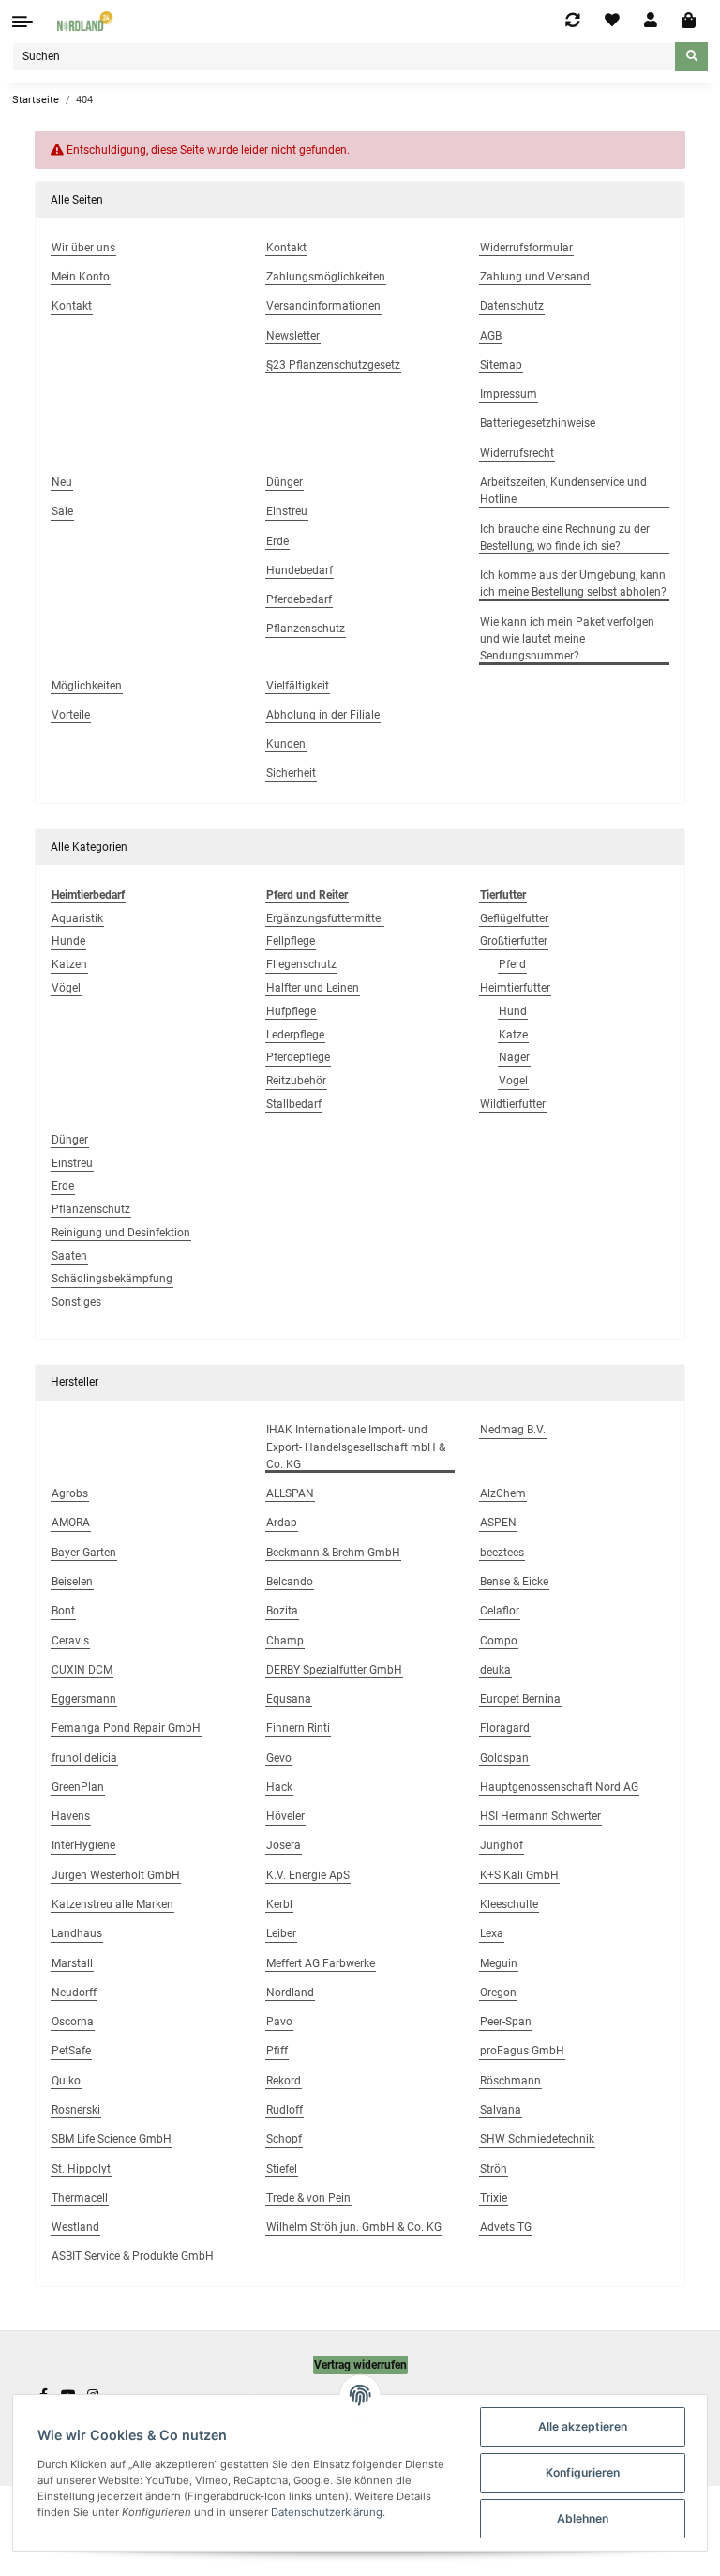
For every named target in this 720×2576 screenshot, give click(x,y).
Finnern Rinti (298, 1728)
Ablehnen (583, 2518)
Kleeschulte (509, 1904)
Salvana (501, 2110)
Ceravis (70, 1641)
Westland (75, 2227)
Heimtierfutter (515, 988)
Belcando (290, 1582)
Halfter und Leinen (313, 988)
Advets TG (506, 2227)
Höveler (285, 1816)
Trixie (494, 2198)
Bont (63, 1611)
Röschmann (510, 2081)
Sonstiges (76, 1302)
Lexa (492, 1933)
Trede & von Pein (308, 2198)
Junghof (502, 1845)
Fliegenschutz (301, 964)
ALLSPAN (290, 1493)
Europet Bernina (520, 1699)
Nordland (290, 1993)
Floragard (505, 1728)
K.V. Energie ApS (308, 1875)
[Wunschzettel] (612, 21)
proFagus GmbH (522, 2051)
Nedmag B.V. (513, 1430)
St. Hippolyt (81, 2169)
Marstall (72, 1963)
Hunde (68, 941)
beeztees (502, 1553)
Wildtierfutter (513, 1104)
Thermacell (80, 2198)
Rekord (284, 2081)
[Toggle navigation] (22, 22)
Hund (513, 1011)
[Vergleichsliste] (573, 21)
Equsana (289, 1699)
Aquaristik (77, 918)
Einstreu (72, 1163)
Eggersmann (84, 1699)
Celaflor (500, 1611)
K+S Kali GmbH (519, 1875)
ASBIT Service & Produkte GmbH (133, 2256)
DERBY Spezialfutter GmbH (334, 1670)
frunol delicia (84, 1758)
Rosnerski (76, 2110)
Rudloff (285, 2110)
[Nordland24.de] (86, 21)
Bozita (282, 1611)
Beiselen (72, 1582)
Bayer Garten (84, 1553)
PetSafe (71, 2051)
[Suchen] (691, 57)
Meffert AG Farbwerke (321, 1963)
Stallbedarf (294, 1104)
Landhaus (77, 1933)
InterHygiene (83, 1845)
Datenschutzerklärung (327, 2512)
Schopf (284, 2139)
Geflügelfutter (514, 918)
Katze (513, 1035)
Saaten (69, 1256)
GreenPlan (78, 1787)
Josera (284, 1845)
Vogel (513, 1081)
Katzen (69, 964)
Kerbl (279, 1904)
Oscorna (73, 2022)
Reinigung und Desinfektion (121, 1233)
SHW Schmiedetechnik (537, 2139)
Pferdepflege (298, 1057)
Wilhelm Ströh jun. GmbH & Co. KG (354, 2227)
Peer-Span (506, 2022)
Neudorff (74, 1993)
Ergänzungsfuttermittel (325, 918)
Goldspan (504, 1758)
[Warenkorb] (689, 21)
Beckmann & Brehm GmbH (333, 1553)
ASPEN (498, 1523)
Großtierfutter (514, 941)
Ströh (494, 2169)
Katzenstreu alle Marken (112, 1904)
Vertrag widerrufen (360, 2365)
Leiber (281, 1933)
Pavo (279, 2022)
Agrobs (70, 1493)
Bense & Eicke (514, 1582)
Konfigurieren (583, 2472)
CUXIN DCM (82, 1670)
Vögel (66, 988)
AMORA (71, 1523)
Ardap (282, 1523)
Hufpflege (291, 1011)
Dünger (70, 1140)
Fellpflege (291, 941)
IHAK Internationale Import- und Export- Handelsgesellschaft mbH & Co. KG (356, 1447)
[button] (651, 21)
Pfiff (277, 2051)
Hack (279, 1787)
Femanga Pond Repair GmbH (126, 1728)
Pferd (512, 964)
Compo (499, 1641)
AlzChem (503, 1493)
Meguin (499, 1963)
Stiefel (282, 2169)
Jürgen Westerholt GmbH (116, 1875)
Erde (63, 1186)
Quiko (66, 2081)
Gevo (279, 1758)
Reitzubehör (296, 1081)
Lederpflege (295, 1035)
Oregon (498, 1993)
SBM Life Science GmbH (112, 2139)
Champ (285, 1641)
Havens (71, 1816)
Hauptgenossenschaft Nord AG (559, 1787)
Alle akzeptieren (583, 2426)
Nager (514, 1057)
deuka (495, 1670)
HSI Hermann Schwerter (540, 1816)
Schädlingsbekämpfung (112, 1279)
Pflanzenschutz (91, 1209)
